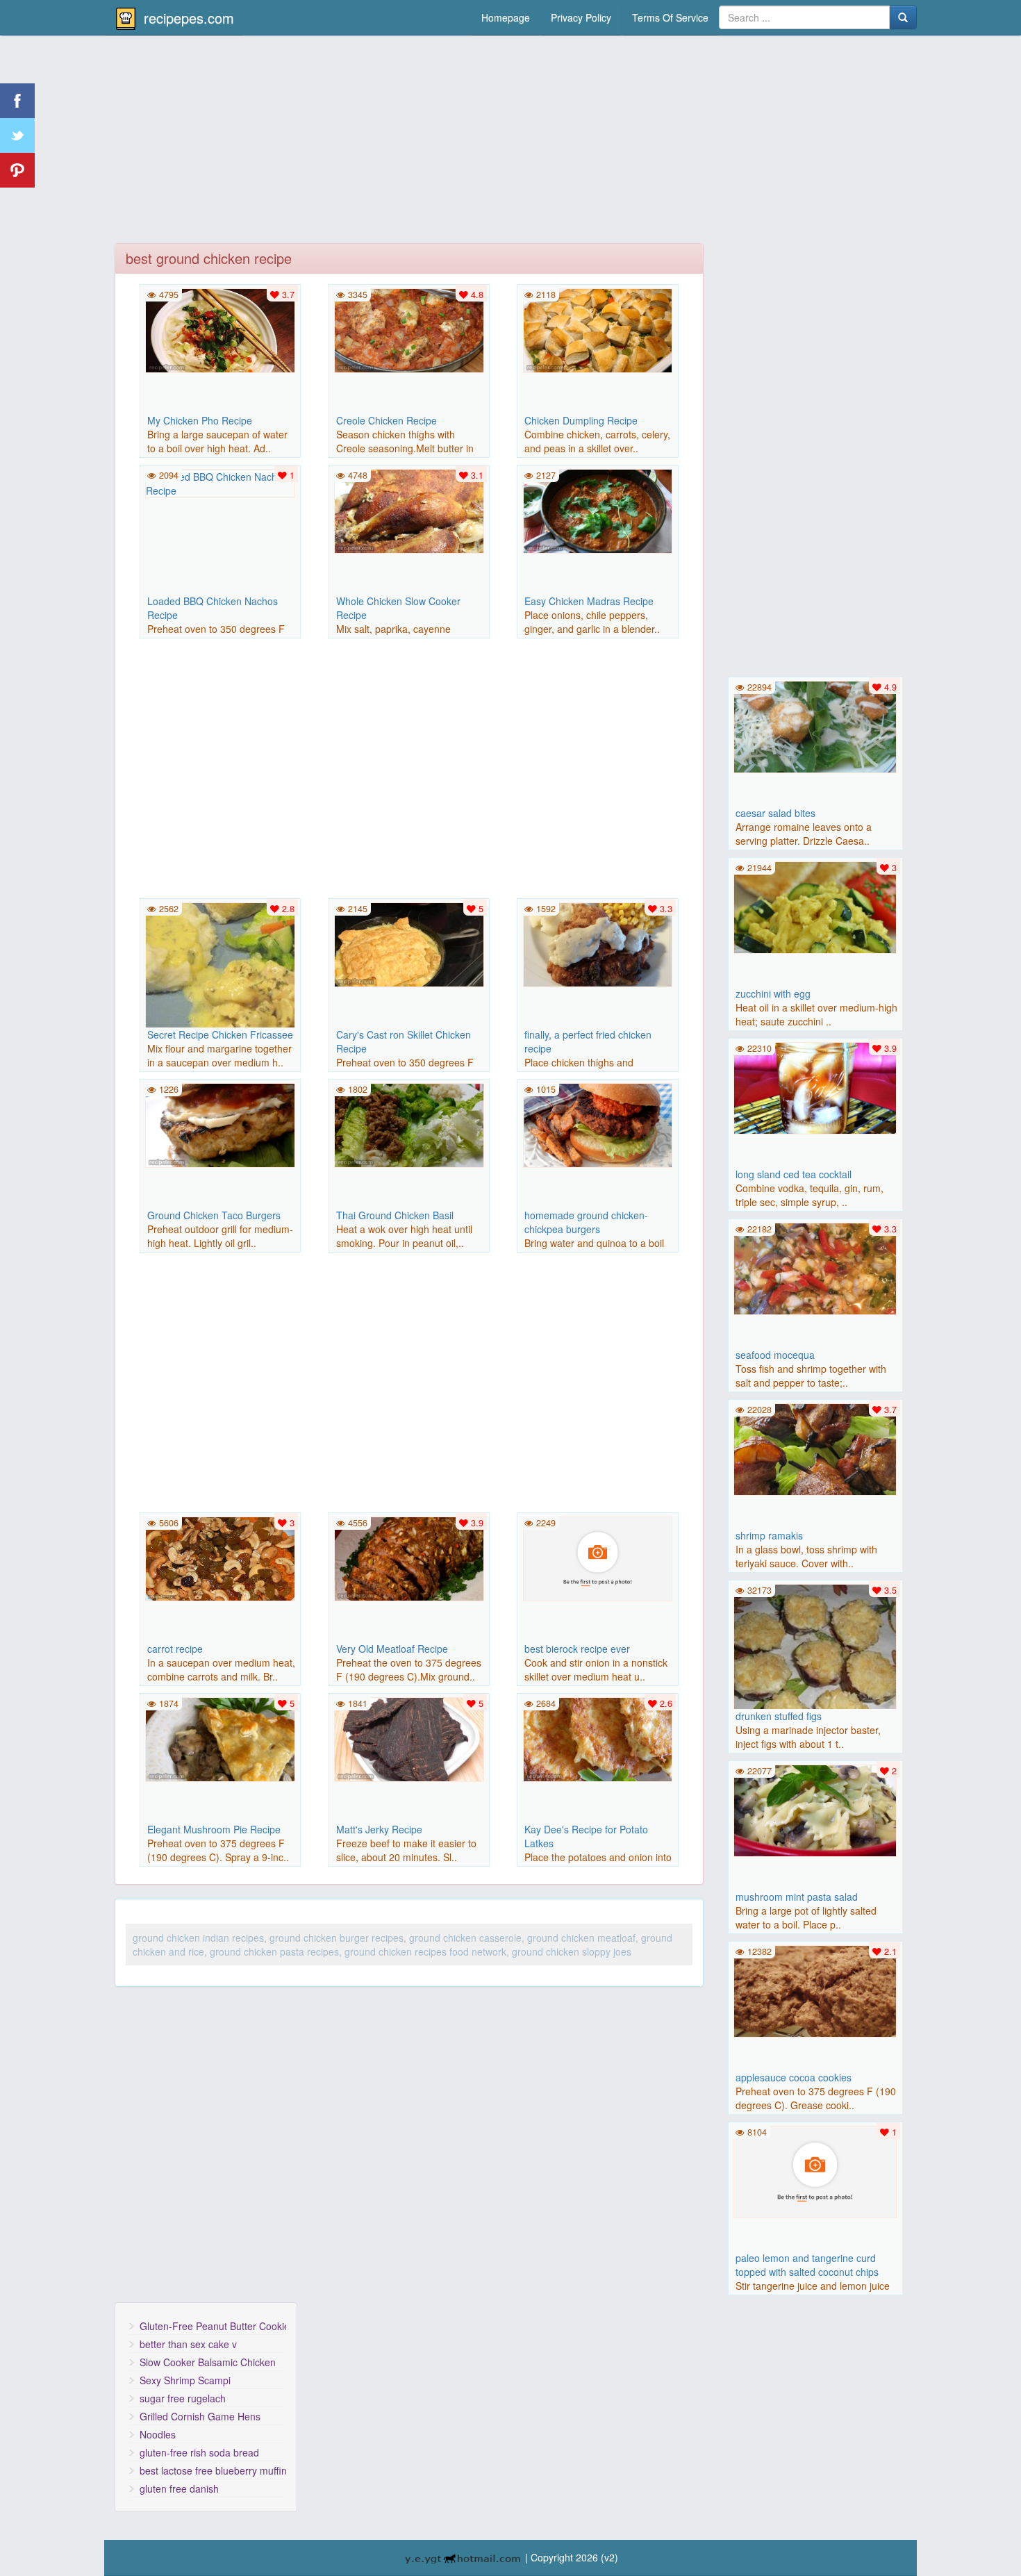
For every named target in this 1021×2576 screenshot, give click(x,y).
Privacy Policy (581, 17)
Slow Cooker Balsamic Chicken (208, 2362)
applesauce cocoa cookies (794, 2077)
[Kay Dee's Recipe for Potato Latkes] (597, 1738)
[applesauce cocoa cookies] (815, 1990)
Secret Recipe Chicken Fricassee (220, 1034)
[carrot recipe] (220, 1558)
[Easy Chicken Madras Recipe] (597, 510)
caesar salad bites (775, 813)
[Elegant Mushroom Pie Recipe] (220, 1738)
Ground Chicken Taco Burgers (214, 1215)
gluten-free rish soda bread (199, 2452)
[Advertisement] (510, 142)
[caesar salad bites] (815, 725)
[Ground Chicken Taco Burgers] (220, 1124)
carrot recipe (175, 1649)
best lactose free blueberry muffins (213, 2470)
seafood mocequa (775, 1355)
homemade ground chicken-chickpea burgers (586, 1222)
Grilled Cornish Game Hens (200, 2416)
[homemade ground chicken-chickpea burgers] (597, 1124)
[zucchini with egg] (815, 906)
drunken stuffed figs (779, 1716)
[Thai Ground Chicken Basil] (409, 1124)
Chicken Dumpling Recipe (581, 420)
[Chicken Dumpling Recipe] (597, 329)
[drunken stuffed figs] (815, 1664)
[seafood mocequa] (815, 1267)
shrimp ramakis (769, 1535)
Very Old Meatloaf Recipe (392, 1649)
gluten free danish (179, 2488)
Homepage (506, 17)
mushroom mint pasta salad (797, 1897)
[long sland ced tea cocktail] (815, 1087)
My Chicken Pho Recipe (200, 420)
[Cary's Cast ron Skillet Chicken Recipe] (409, 943)
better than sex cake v (188, 2344)
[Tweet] (17, 135)
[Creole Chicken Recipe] (409, 329)
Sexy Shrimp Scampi (185, 2380)
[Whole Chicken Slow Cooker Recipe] (409, 510)
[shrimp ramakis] (815, 1448)
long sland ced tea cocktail (794, 1174)
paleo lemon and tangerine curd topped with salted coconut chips (807, 2265)
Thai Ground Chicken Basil (395, 1215)
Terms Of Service (670, 17)
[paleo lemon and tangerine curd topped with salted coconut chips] (815, 2170)
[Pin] (17, 170)
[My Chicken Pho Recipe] (220, 329)
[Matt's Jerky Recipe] (409, 1738)
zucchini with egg (773, 993)
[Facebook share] (17, 101)
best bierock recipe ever (577, 1649)
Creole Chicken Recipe (387, 420)
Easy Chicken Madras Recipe (589, 601)
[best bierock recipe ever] (597, 1558)
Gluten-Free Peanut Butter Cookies (213, 2326)
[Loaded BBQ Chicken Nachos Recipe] (220, 482)
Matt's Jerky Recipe (379, 1829)
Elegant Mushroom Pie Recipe (214, 1829)
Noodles (158, 2434)
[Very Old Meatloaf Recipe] (409, 1558)
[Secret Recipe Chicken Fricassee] (220, 976)
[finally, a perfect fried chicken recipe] (597, 943)
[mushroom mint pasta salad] (815, 1809)
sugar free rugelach (183, 2398)
